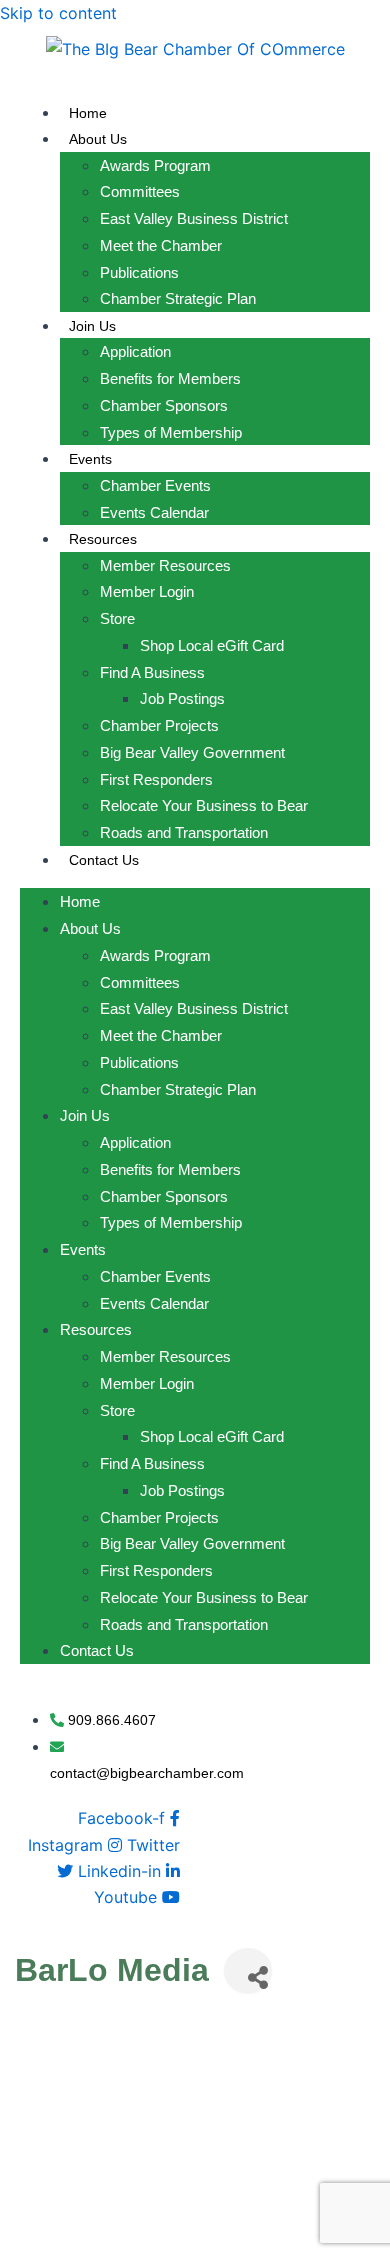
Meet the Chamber (161, 245)
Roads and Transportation (184, 832)
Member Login (147, 591)
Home (88, 113)
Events (90, 459)
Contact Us (104, 860)
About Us (98, 139)
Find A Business (152, 672)
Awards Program (155, 165)
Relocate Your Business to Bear (204, 805)
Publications (139, 272)
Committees (140, 191)
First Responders (156, 779)
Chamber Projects (159, 725)
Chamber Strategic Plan (178, 298)
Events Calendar (154, 512)
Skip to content (58, 13)
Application (135, 351)
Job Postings (182, 698)
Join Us (92, 326)
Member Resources (165, 565)
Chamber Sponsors (164, 405)
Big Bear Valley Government (192, 752)
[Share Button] (248, 1970)
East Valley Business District (194, 218)
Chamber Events (155, 485)
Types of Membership (171, 432)
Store (117, 618)
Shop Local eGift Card (212, 645)
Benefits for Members (170, 378)
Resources (103, 539)
